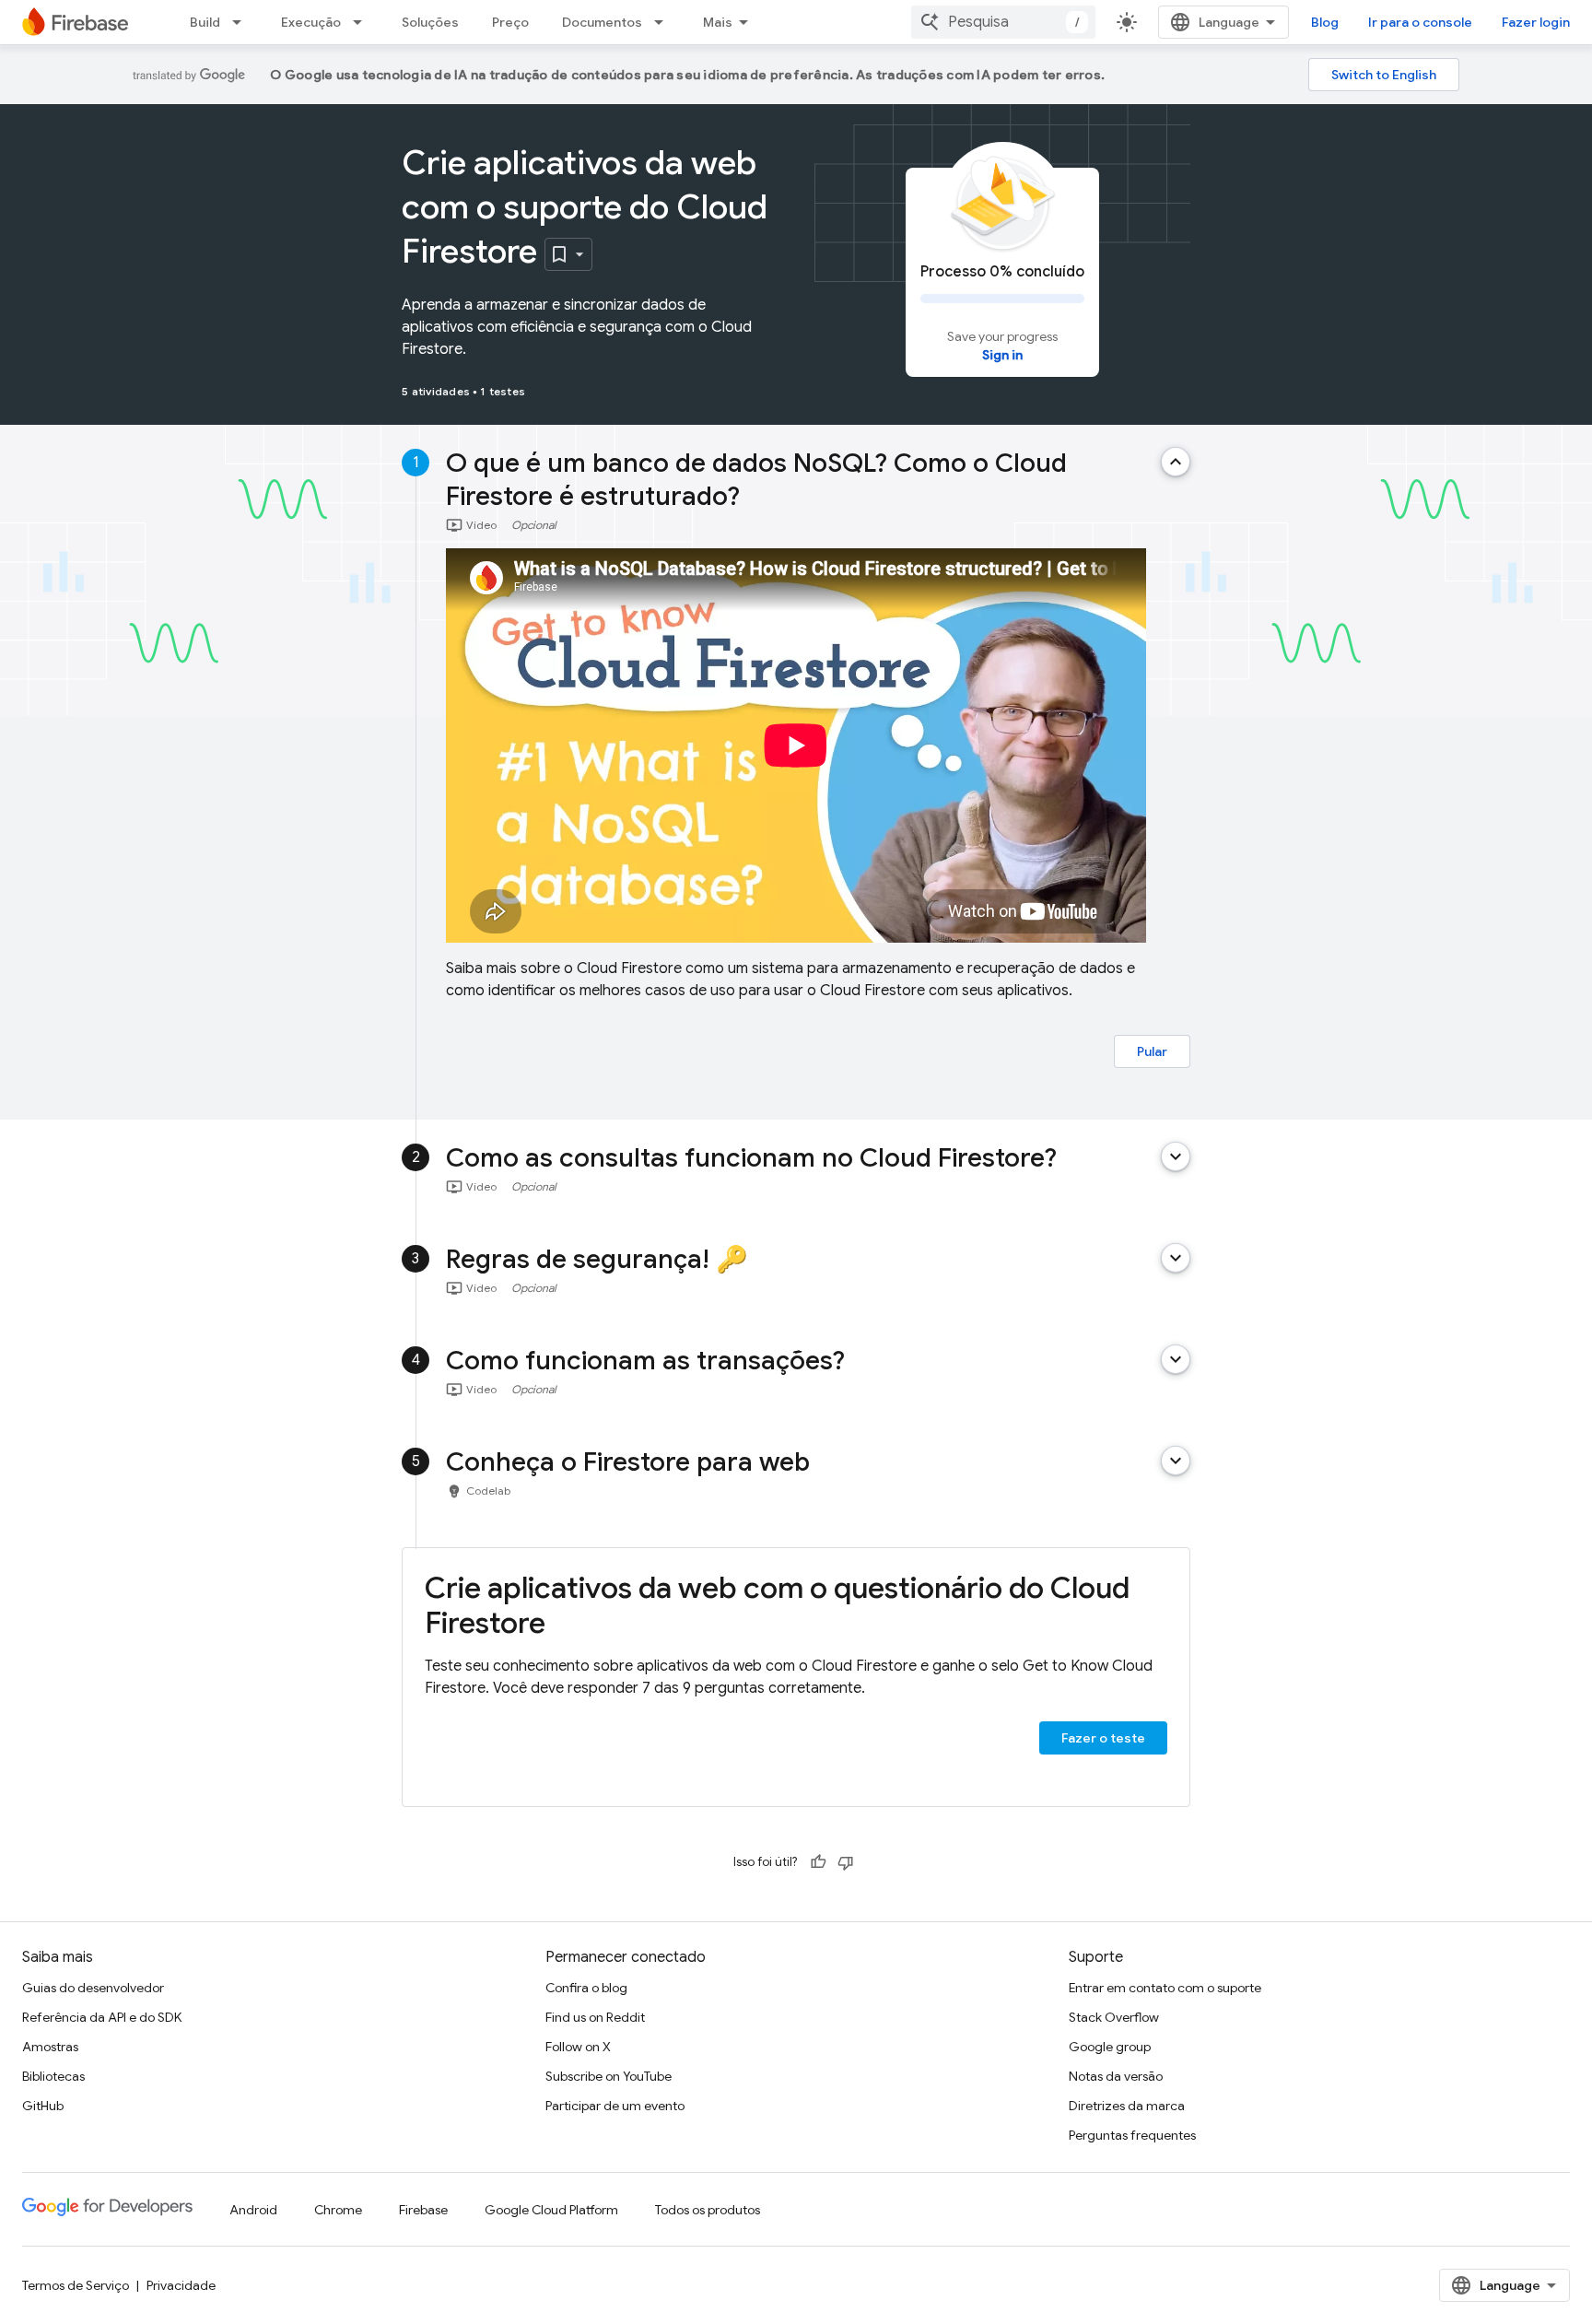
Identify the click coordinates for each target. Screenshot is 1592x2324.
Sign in (1002, 355)
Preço (510, 22)
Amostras (50, 2047)
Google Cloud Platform (551, 2210)
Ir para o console (1420, 22)
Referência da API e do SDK (102, 2017)
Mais (718, 22)
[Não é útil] (846, 1862)
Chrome (338, 2210)
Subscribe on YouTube (609, 2076)
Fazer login (1536, 22)
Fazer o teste (1103, 1738)
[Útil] (818, 1862)
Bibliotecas (53, 2076)
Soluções (430, 22)
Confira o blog (586, 1988)
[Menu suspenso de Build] (242, 22)
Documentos (602, 22)
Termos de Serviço (76, 2285)
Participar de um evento (615, 2106)
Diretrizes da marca (1127, 2106)
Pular (1152, 1051)
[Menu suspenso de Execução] (363, 22)
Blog (1325, 22)
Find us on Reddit (595, 2017)
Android (253, 2210)
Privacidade (181, 2285)
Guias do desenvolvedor (93, 1988)
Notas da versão (1116, 2076)
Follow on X (578, 2047)
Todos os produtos (708, 2210)
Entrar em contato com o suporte (1165, 1988)
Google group (1110, 2047)
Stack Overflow (1114, 2017)
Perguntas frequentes (1132, 2135)
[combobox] (1003, 22)
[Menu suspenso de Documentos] (664, 22)
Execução (311, 22)
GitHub (43, 2106)
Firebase (423, 2210)
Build (205, 22)
